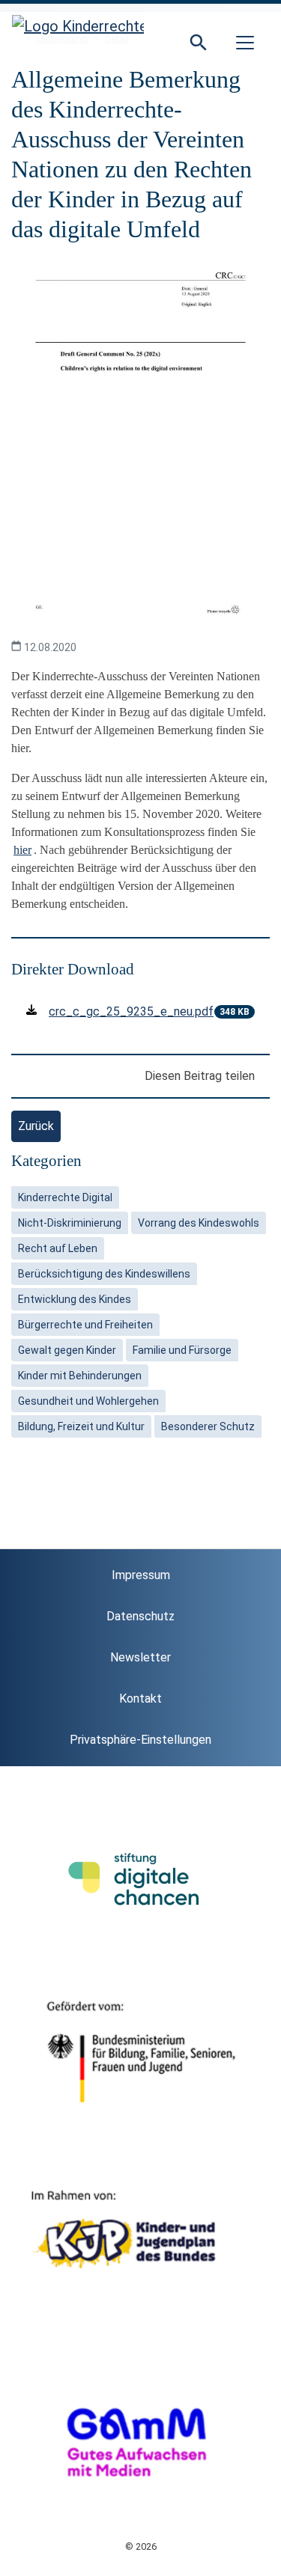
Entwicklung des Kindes (75, 1299)
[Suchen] (199, 43)
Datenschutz (140, 1616)
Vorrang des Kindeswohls (199, 1223)
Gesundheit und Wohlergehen (88, 1401)
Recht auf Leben (58, 1248)
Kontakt (140, 1698)
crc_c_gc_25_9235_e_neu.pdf (131, 1011)
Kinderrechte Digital (65, 1197)
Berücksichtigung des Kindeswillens (104, 1274)
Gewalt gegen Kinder (67, 1350)
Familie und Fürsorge (182, 1350)
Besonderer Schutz (208, 1426)
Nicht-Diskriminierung (70, 1223)
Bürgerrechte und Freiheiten (85, 1325)
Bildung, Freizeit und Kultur (81, 1426)
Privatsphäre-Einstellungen (140, 1740)
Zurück (36, 1126)
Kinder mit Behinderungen (80, 1376)
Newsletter (140, 1657)
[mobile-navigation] (245, 43)
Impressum (141, 1575)
